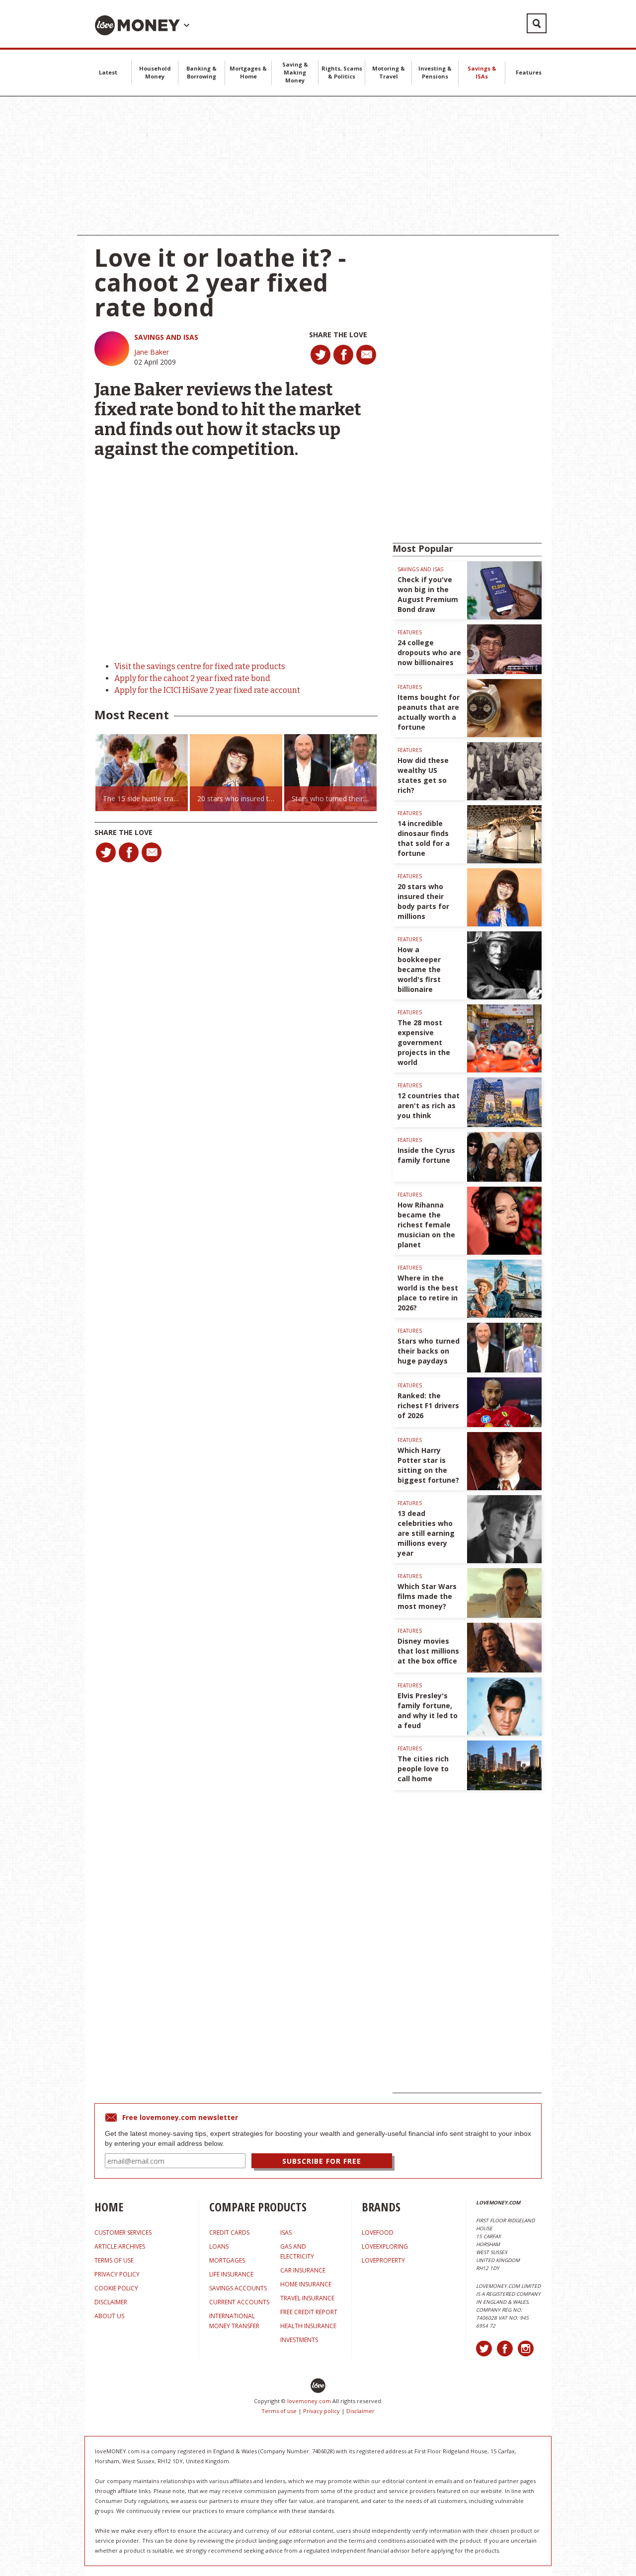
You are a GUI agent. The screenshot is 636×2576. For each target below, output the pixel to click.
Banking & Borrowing (201, 72)
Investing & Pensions (435, 72)
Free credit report (309, 2312)
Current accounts (239, 2302)
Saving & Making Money (295, 72)
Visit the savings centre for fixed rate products (200, 666)
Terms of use (279, 2411)
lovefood (378, 2233)
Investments (299, 2340)
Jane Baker (152, 352)
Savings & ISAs (482, 72)
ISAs (286, 2233)
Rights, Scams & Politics (342, 72)
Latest (108, 72)
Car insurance (303, 2270)
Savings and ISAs (166, 337)
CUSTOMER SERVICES (123, 2233)
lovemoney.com (309, 2401)
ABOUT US (109, 2316)
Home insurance (306, 2284)
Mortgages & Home (248, 72)
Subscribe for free (322, 2161)
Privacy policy (321, 2411)
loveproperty (383, 2260)
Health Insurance (308, 2326)
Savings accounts (238, 2288)
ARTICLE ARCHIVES (120, 2246)
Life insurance (231, 2274)
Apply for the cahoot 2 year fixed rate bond (192, 678)
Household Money (155, 72)
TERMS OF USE (114, 2260)
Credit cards (229, 2233)
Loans (219, 2246)
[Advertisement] (318, 166)
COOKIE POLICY (116, 2288)
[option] (142, 773)
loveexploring (385, 2246)
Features (529, 72)
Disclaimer (360, 2411)
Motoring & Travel (389, 72)
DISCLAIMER (111, 2302)
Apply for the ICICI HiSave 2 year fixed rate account (207, 690)
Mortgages (227, 2260)
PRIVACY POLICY (117, 2274)
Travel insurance (307, 2298)
